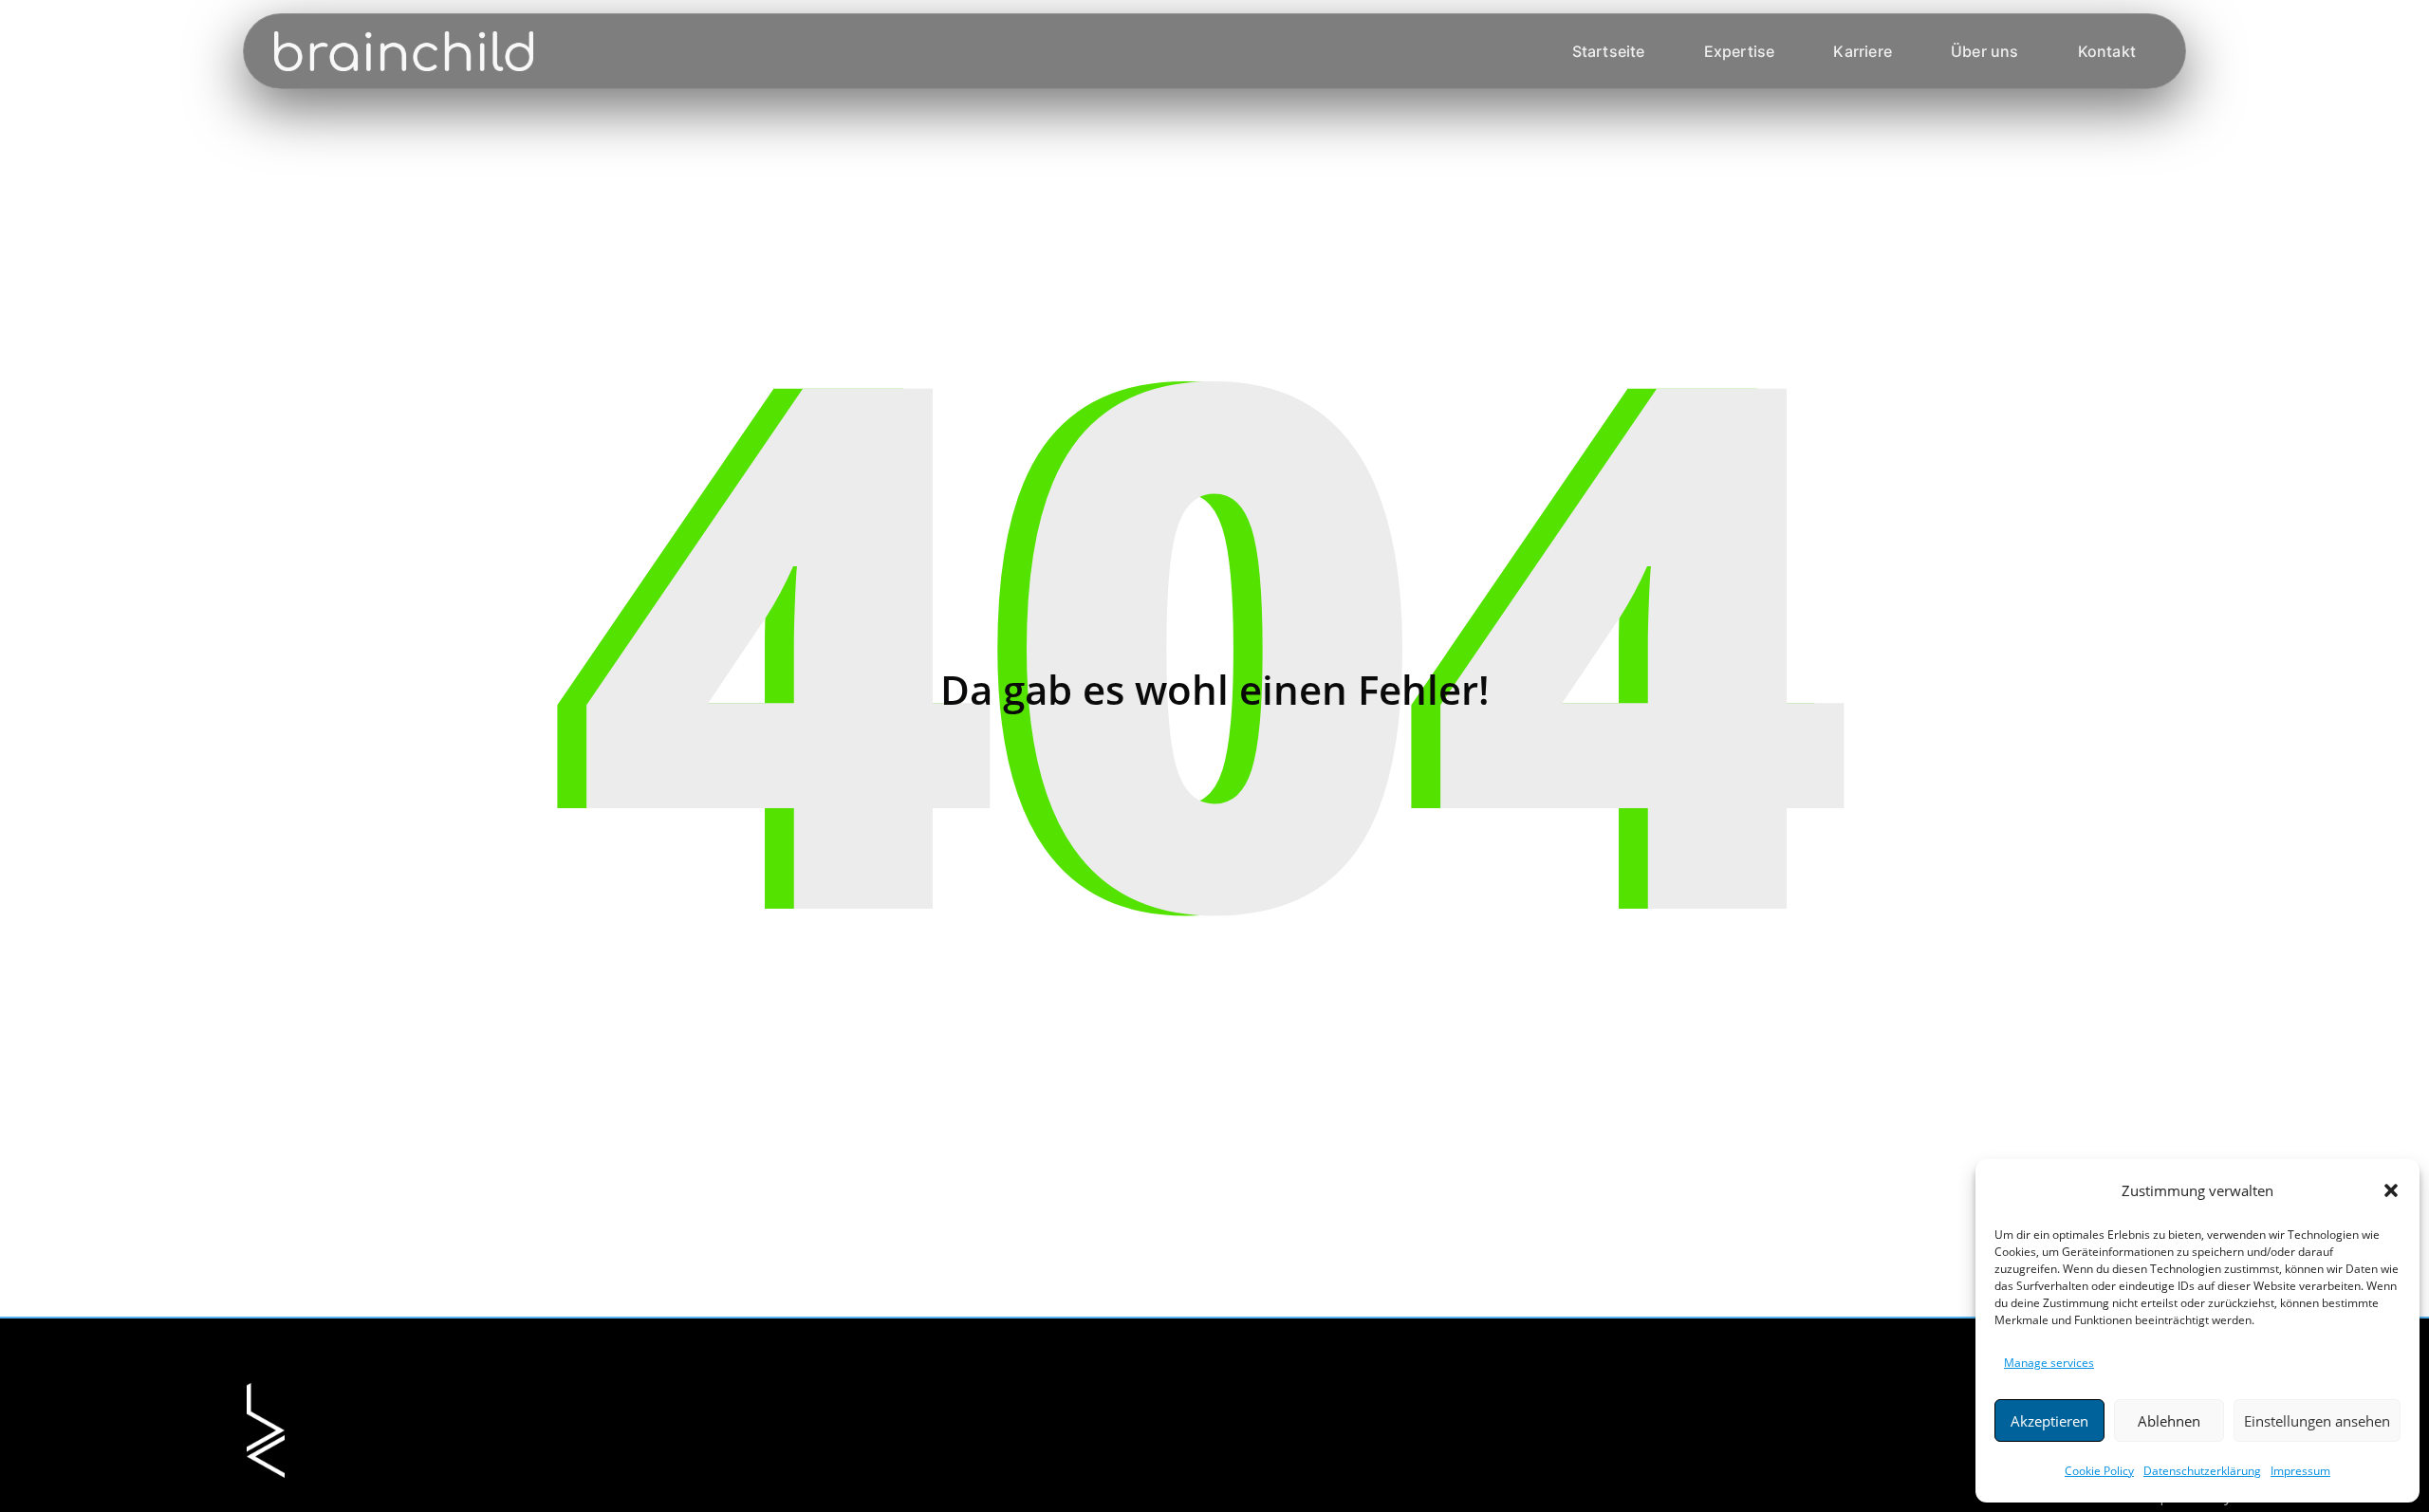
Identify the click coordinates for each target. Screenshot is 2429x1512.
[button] (2391, 1190)
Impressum (2300, 1471)
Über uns (1985, 51)
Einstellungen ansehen (2317, 1421)
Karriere (1863, 51)
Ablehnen (2169, 1421)
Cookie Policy (2099, 1471)
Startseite (1609, 51)
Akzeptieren (2049, 1421)
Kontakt (2107, 51)
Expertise (1740, 51)
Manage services (2049, 1363)
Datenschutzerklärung (2202, 1471)
